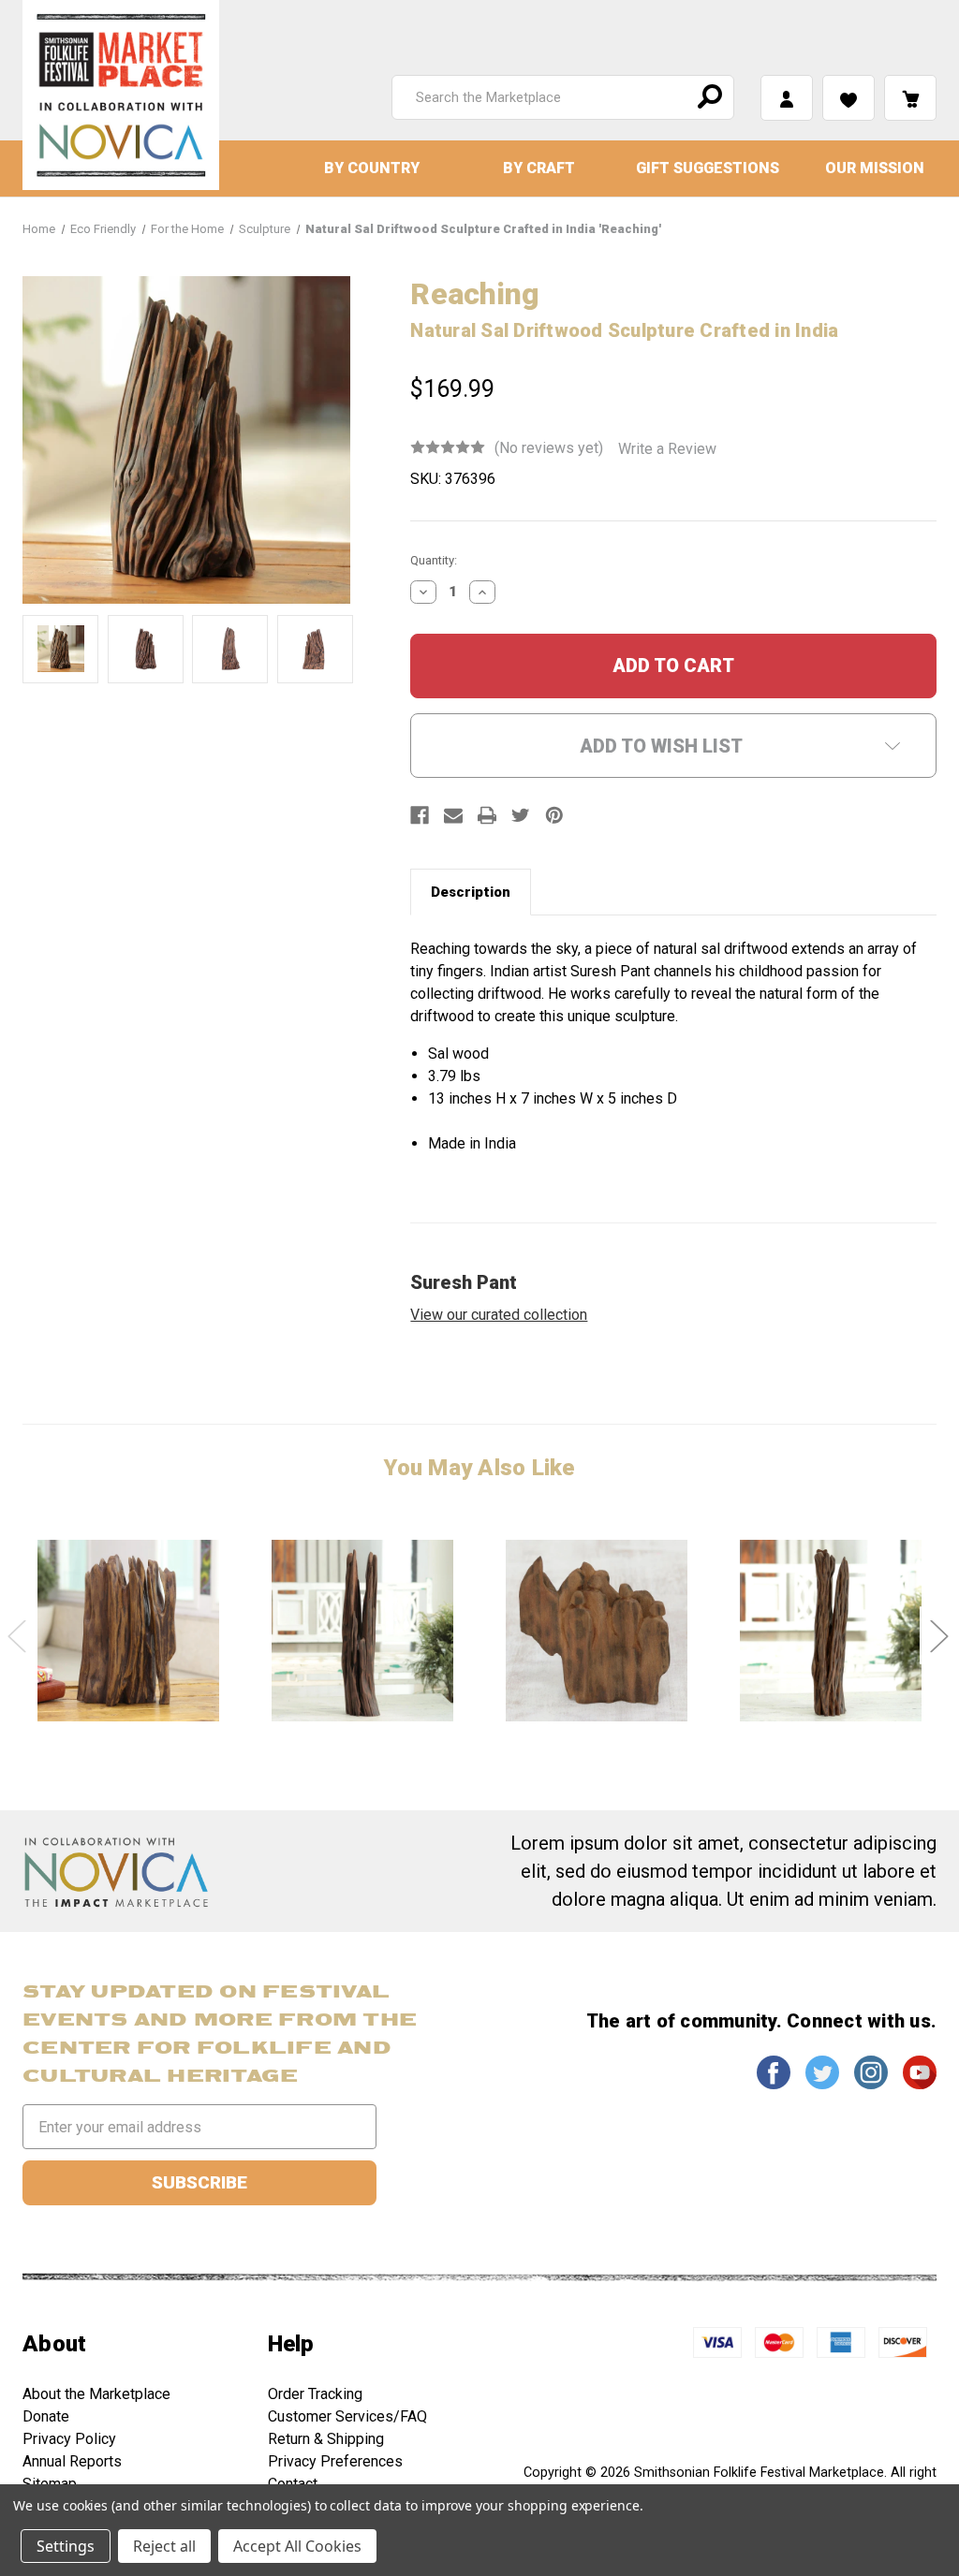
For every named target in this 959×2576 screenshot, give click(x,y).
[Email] (453, 815)
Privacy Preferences (335, 2461)
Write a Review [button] (667, 449)
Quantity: (434, 560)
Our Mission (875, 168)
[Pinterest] (554, 815)
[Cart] (910, 98)
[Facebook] (420, 815)
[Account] (787, 98)
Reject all (164, 2546)
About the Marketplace (96, 2394)
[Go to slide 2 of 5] (938, 1636)
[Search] (707, 97)
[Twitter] (521, 815)
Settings (66, 2546)
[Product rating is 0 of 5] (448, 447)
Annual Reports (72, 2461)
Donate (46, 2416)
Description (471, 892)
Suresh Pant (464, 1282)
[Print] (487, 815)
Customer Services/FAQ (347, 2416)
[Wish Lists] (848, 98)
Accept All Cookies (297, 2546)
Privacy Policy (69, 2439)
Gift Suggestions (708, 168)
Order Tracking (315, 2394)
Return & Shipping (326, 2439)
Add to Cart (128, 1630)
